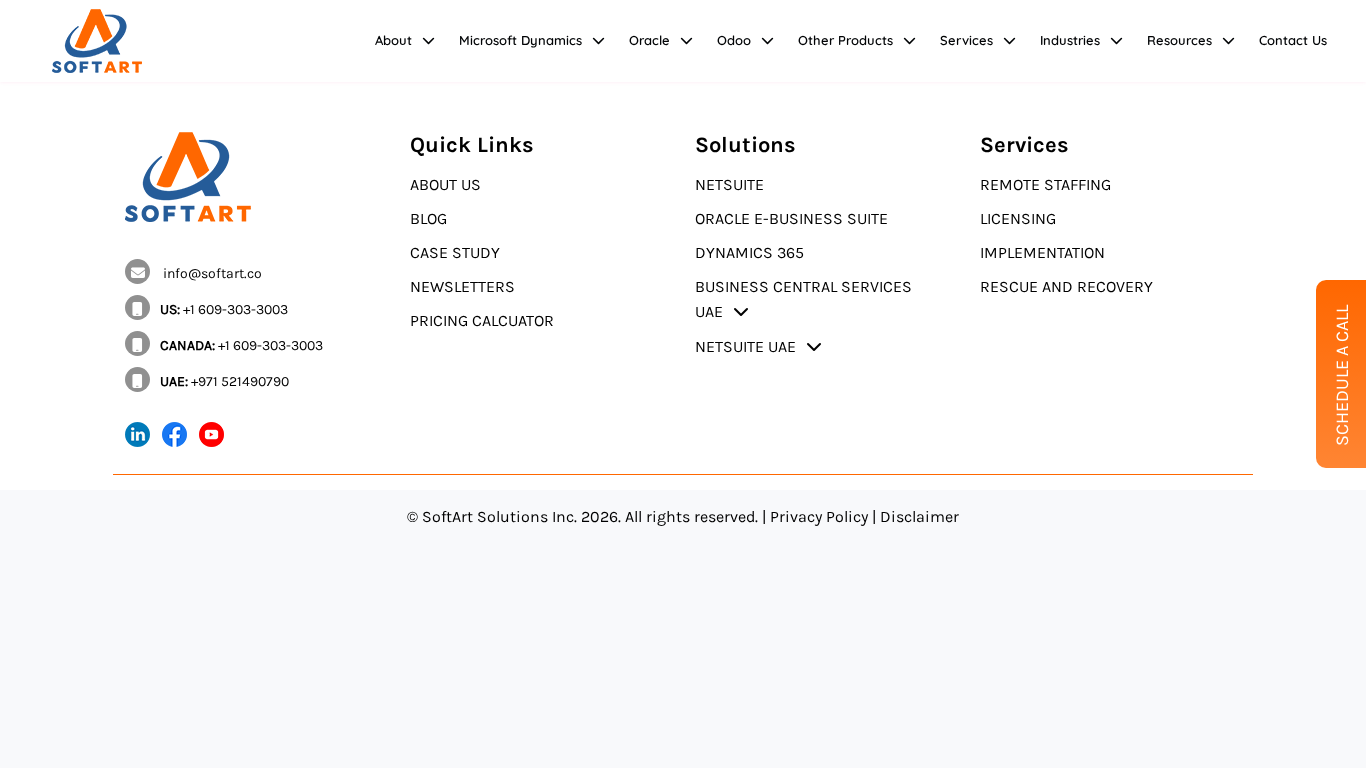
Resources (1179, 40)
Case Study (455, 252)
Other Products (845, 40)
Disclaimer (919, 516)
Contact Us (1293, 40)
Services (966, 40)
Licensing (1018, 218)
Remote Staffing (1045, 184)
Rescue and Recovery (1066, 286)
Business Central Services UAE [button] (803, 299)
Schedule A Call (1342, 375)
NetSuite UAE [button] (745, 346)
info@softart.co (211, 273)
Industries (1070, 40)
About (393, 40)
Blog (428, 218)
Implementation (1042, 252)
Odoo (734, 40)
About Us (445, 184)
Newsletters (462, 286)
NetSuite (729, 184)
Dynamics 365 (749, 252)
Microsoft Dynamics (520, 40)
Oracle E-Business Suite (791, 218)
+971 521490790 (224, 381)
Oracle (649, 40)
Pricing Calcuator (482, 320)
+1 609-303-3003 (224, 309)
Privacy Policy (819, 516)
